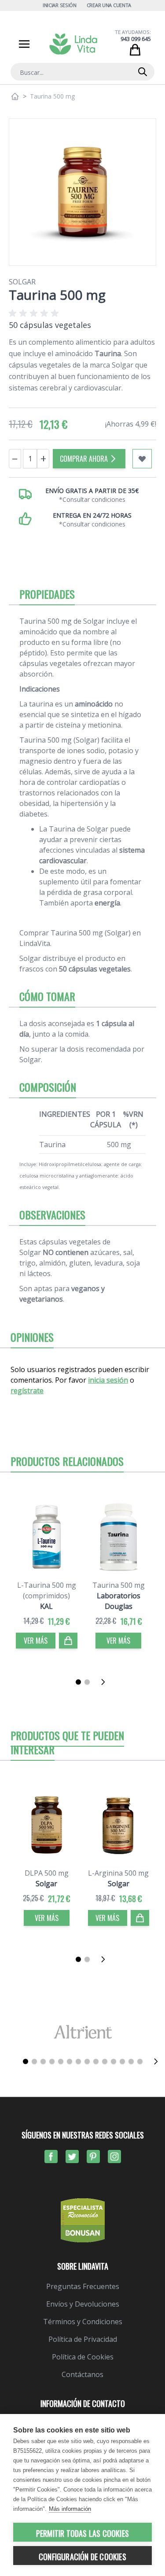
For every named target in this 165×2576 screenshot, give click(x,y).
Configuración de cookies (82, 2557)
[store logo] (73, 44)
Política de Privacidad (83, 2339)
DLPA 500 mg (47, 1873)
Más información (70, 2509)
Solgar (22, 282)
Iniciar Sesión (60, 5)
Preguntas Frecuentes (83, 2286)
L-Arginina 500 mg (118, 1873)
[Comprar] (68, 1641)
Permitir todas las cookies (82, 2533)
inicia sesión (108, 1380)
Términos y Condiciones (83, 2322)
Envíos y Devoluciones (83, 2304)
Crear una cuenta (109, 5)
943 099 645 (136, 39)
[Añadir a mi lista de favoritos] (142, 459)
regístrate (27, 1391)
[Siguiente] (106, 1682)
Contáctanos (82, 2374)
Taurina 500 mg (119, 1585)
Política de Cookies (83, 2357)
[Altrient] (82, 2032)
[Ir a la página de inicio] (15, 96)
